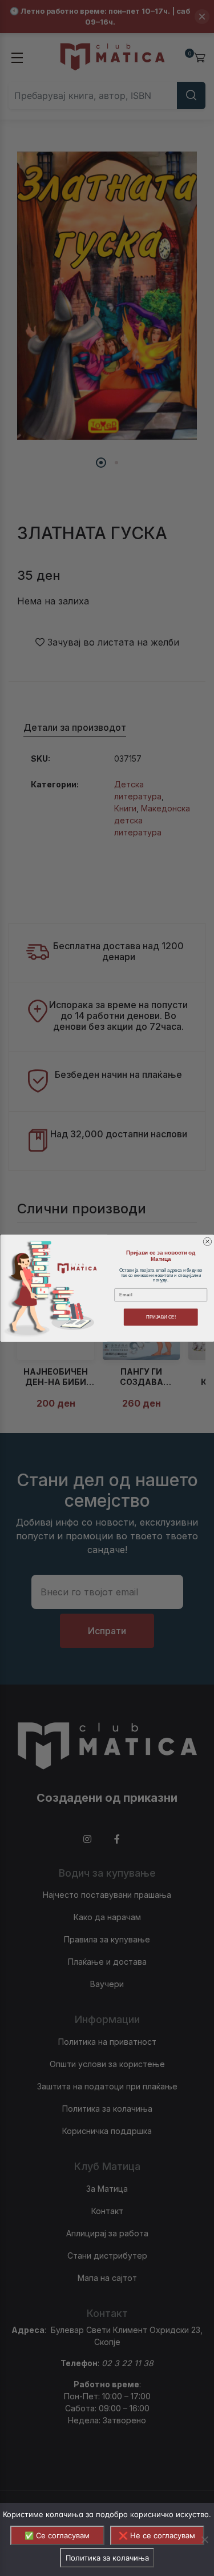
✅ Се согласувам (57, 2535)
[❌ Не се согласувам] (204, 2539)
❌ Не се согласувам (157, 2535)
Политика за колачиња (107, 2558)
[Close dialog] (207, 1241)
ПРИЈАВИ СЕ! (160, 1317)
